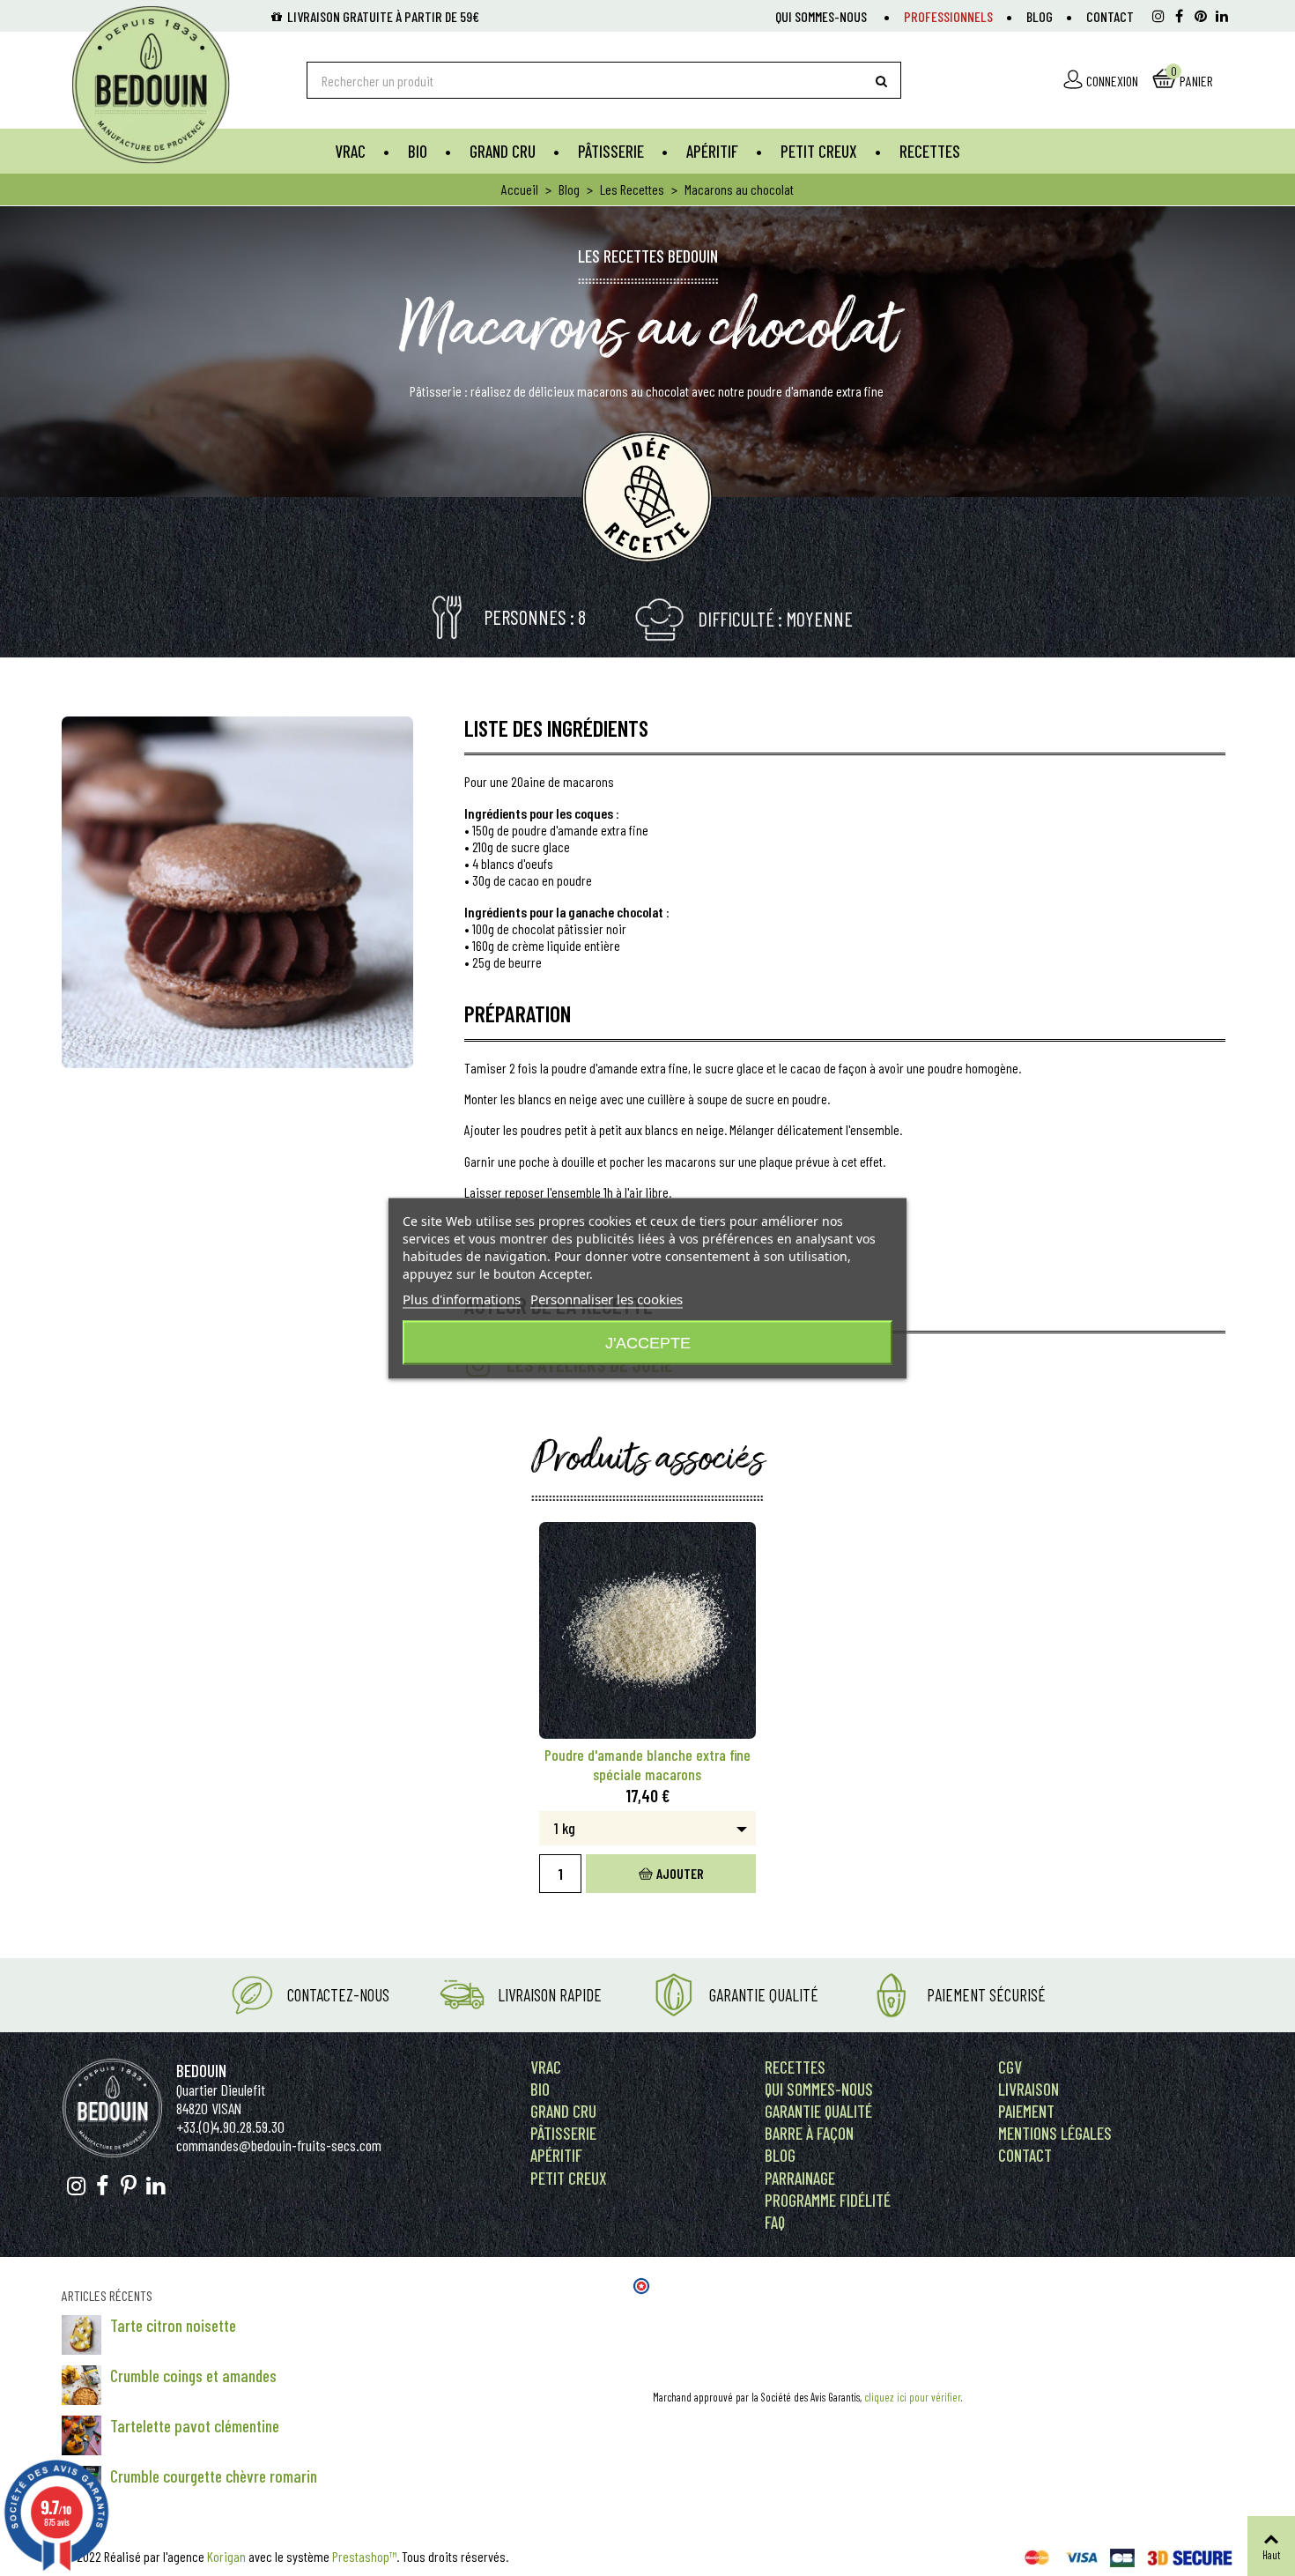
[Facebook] (1180, 16)
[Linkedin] (1222, 16)
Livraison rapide (550, 1995)
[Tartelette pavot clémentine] (81, 2435)
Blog (1040, 16)
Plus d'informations (462, 1298)
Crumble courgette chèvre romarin (214, 2476)
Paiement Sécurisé (986, 1995)
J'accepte (648, 1342)
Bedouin (201, 2071)
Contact (1110, 16)
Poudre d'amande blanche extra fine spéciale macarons (647, 1764)
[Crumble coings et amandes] (81, 2385)
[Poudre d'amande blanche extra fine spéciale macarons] (648, 1631)
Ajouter (680, 1873)
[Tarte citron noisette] (81, 2335)
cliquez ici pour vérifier (913, 2397)
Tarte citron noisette (173, 2325)
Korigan (226, 2556)
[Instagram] (1158, 16)
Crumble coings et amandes (193, 2376)
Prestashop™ (364, 2556)
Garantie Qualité (764, 1995)
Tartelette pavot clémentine (195, 2426)
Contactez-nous (338, 1995)
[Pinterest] (1201, 16)
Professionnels (948, 16)
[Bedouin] (168, 85)
